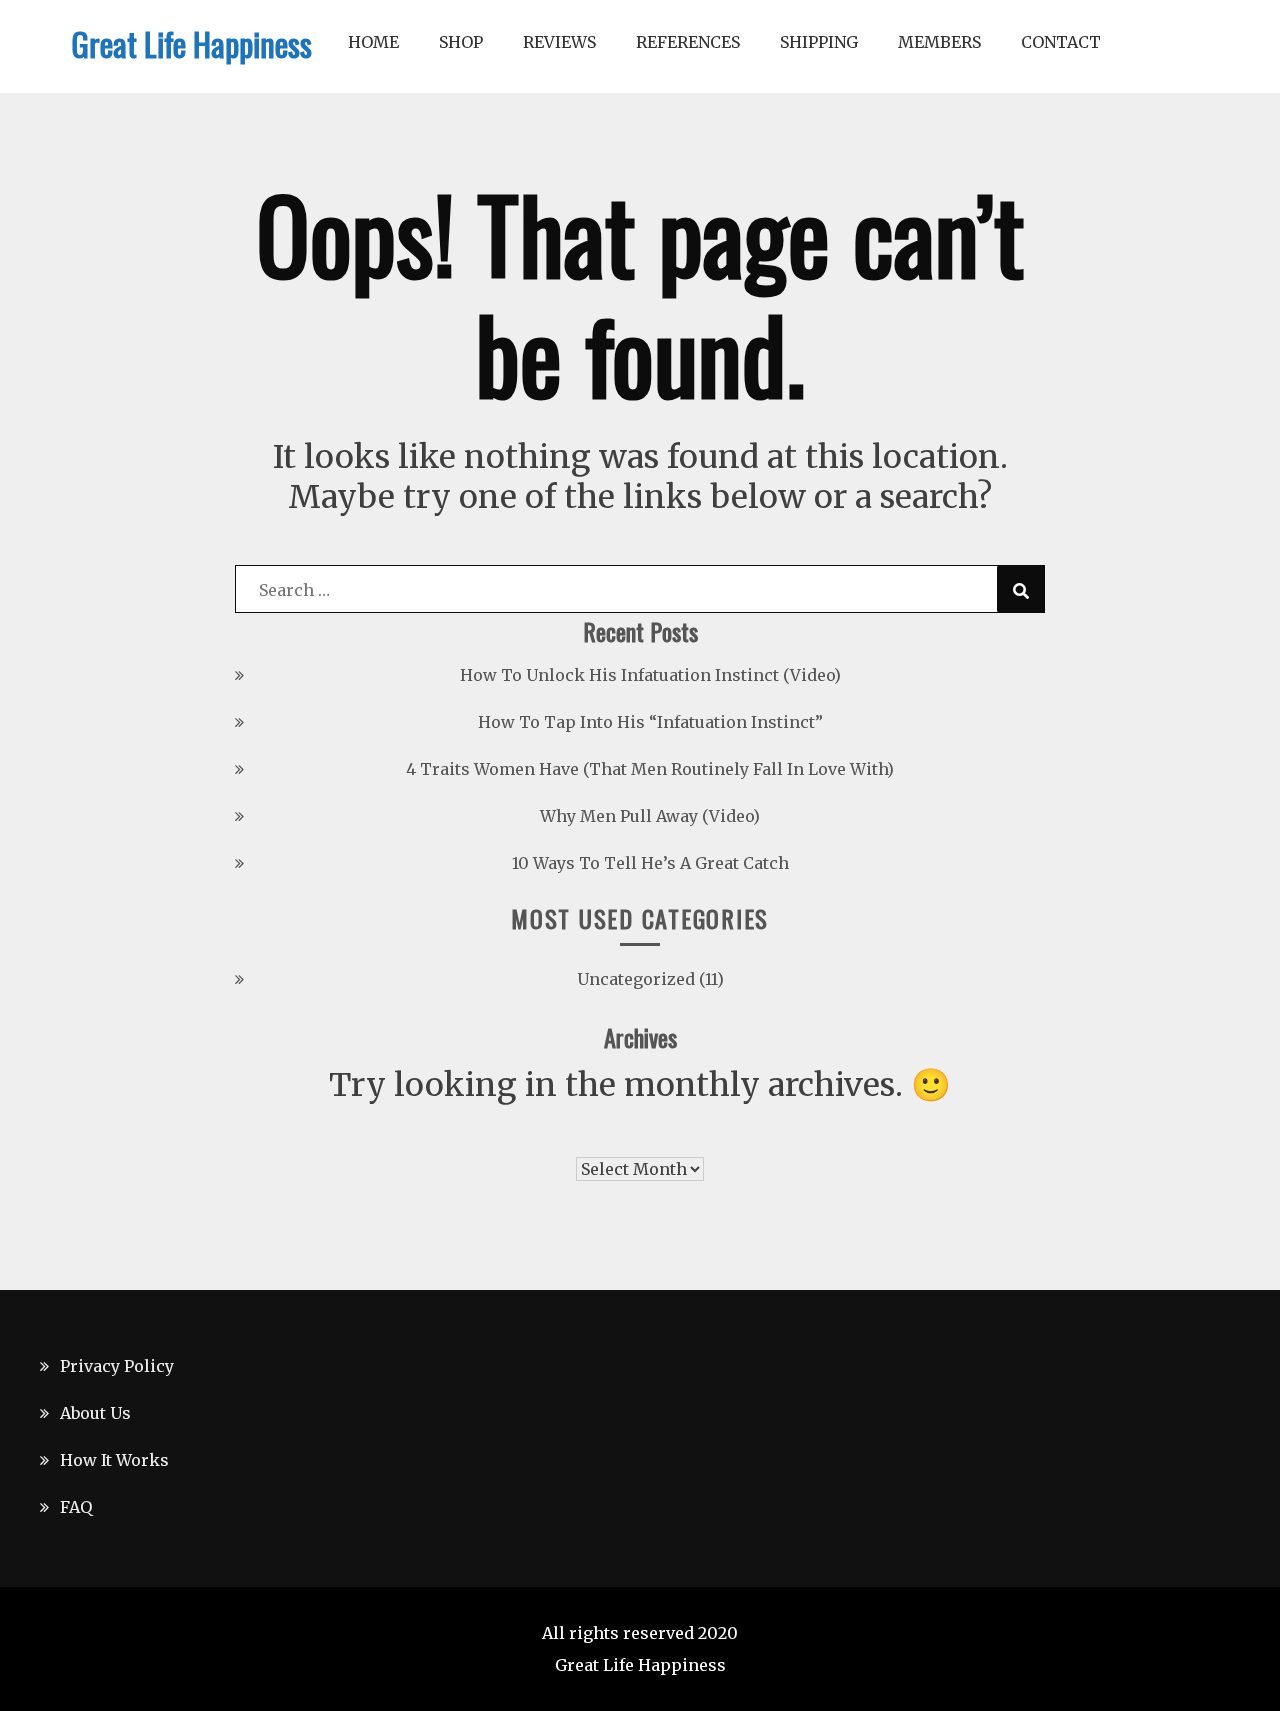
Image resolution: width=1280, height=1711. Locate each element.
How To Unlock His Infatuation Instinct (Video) (650, 675)
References (688, 42)
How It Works (114, 1460)
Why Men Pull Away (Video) (650, 816)
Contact (1061, 42)
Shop (461, 42)
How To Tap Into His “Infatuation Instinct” (650, 722)
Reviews (559, 42)
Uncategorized (636, 979)
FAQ (76, 1507)
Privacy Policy (117, 1366)
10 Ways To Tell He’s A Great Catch (650, 863)
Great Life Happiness (191, 43)
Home (373, 42)
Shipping (819, 42)
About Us (95, 1413)
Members (939, 42)
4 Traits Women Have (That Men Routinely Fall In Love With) (650, 769)
